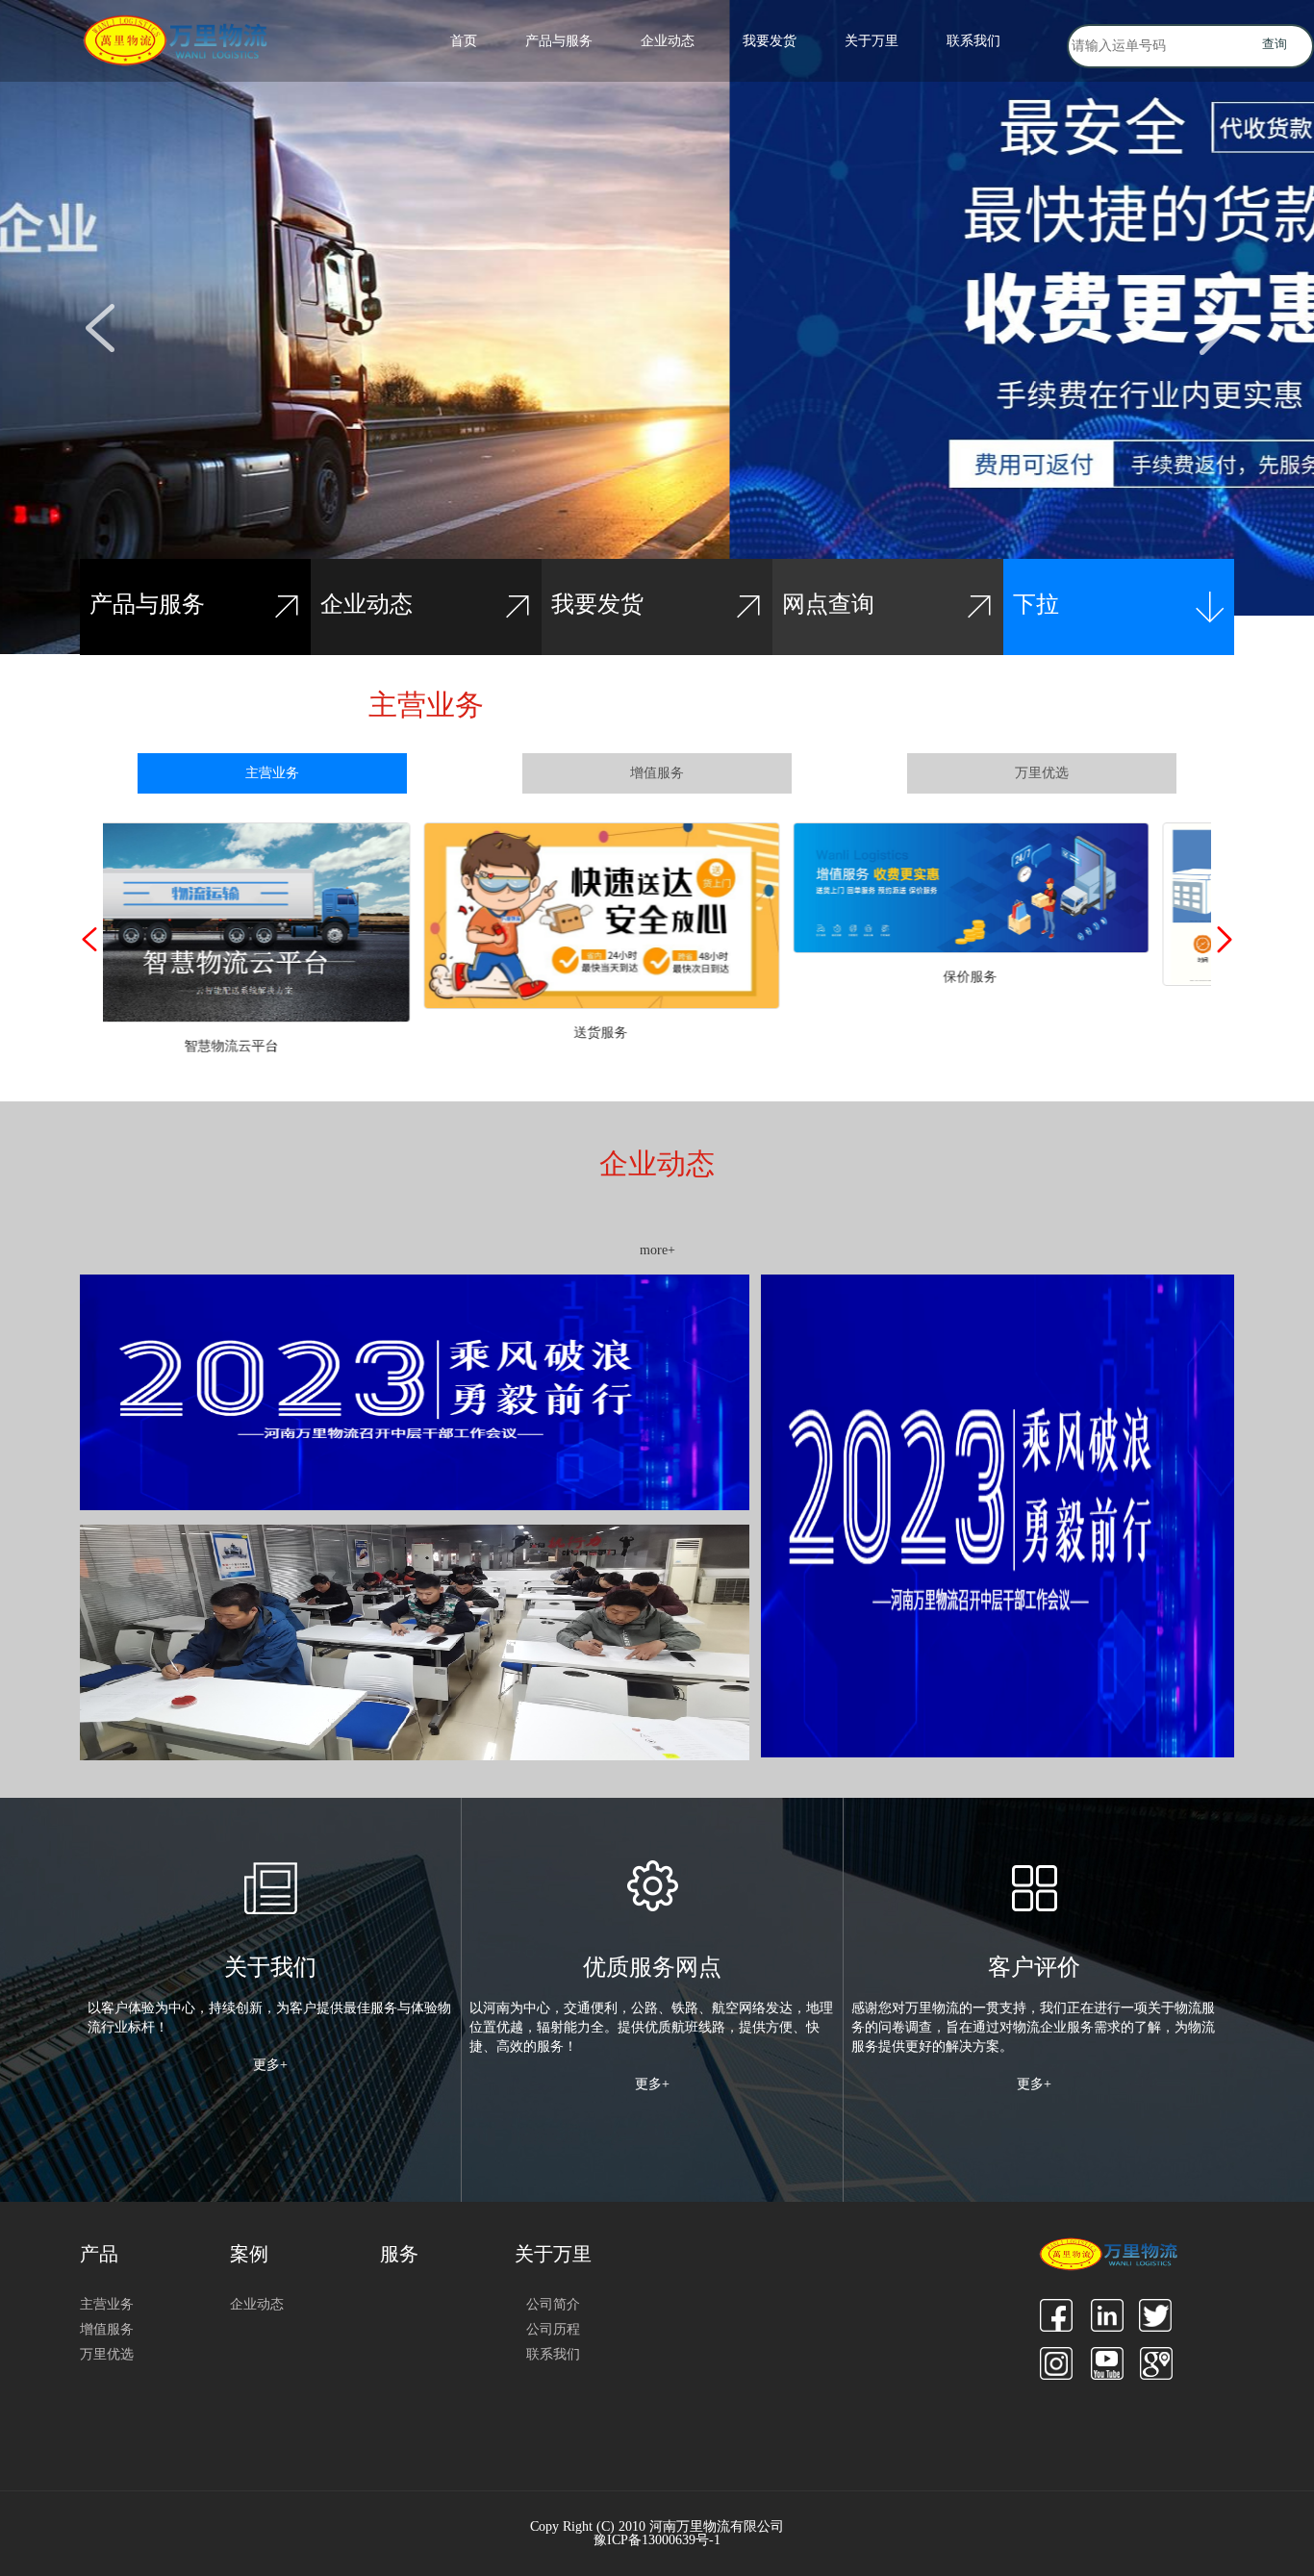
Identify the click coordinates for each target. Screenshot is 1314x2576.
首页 (464, 41)
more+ (657, 1250)
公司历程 (553, 2329)
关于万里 (872, 41)
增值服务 (657, 773)
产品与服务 (559, 41)
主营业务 (272, 773)
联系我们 (973, 41)
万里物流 (186, 41)
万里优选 (1042, 773)
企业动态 (668, 41)
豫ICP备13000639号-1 (657, 2540)
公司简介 (553, 2304)
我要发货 (770, 41)
